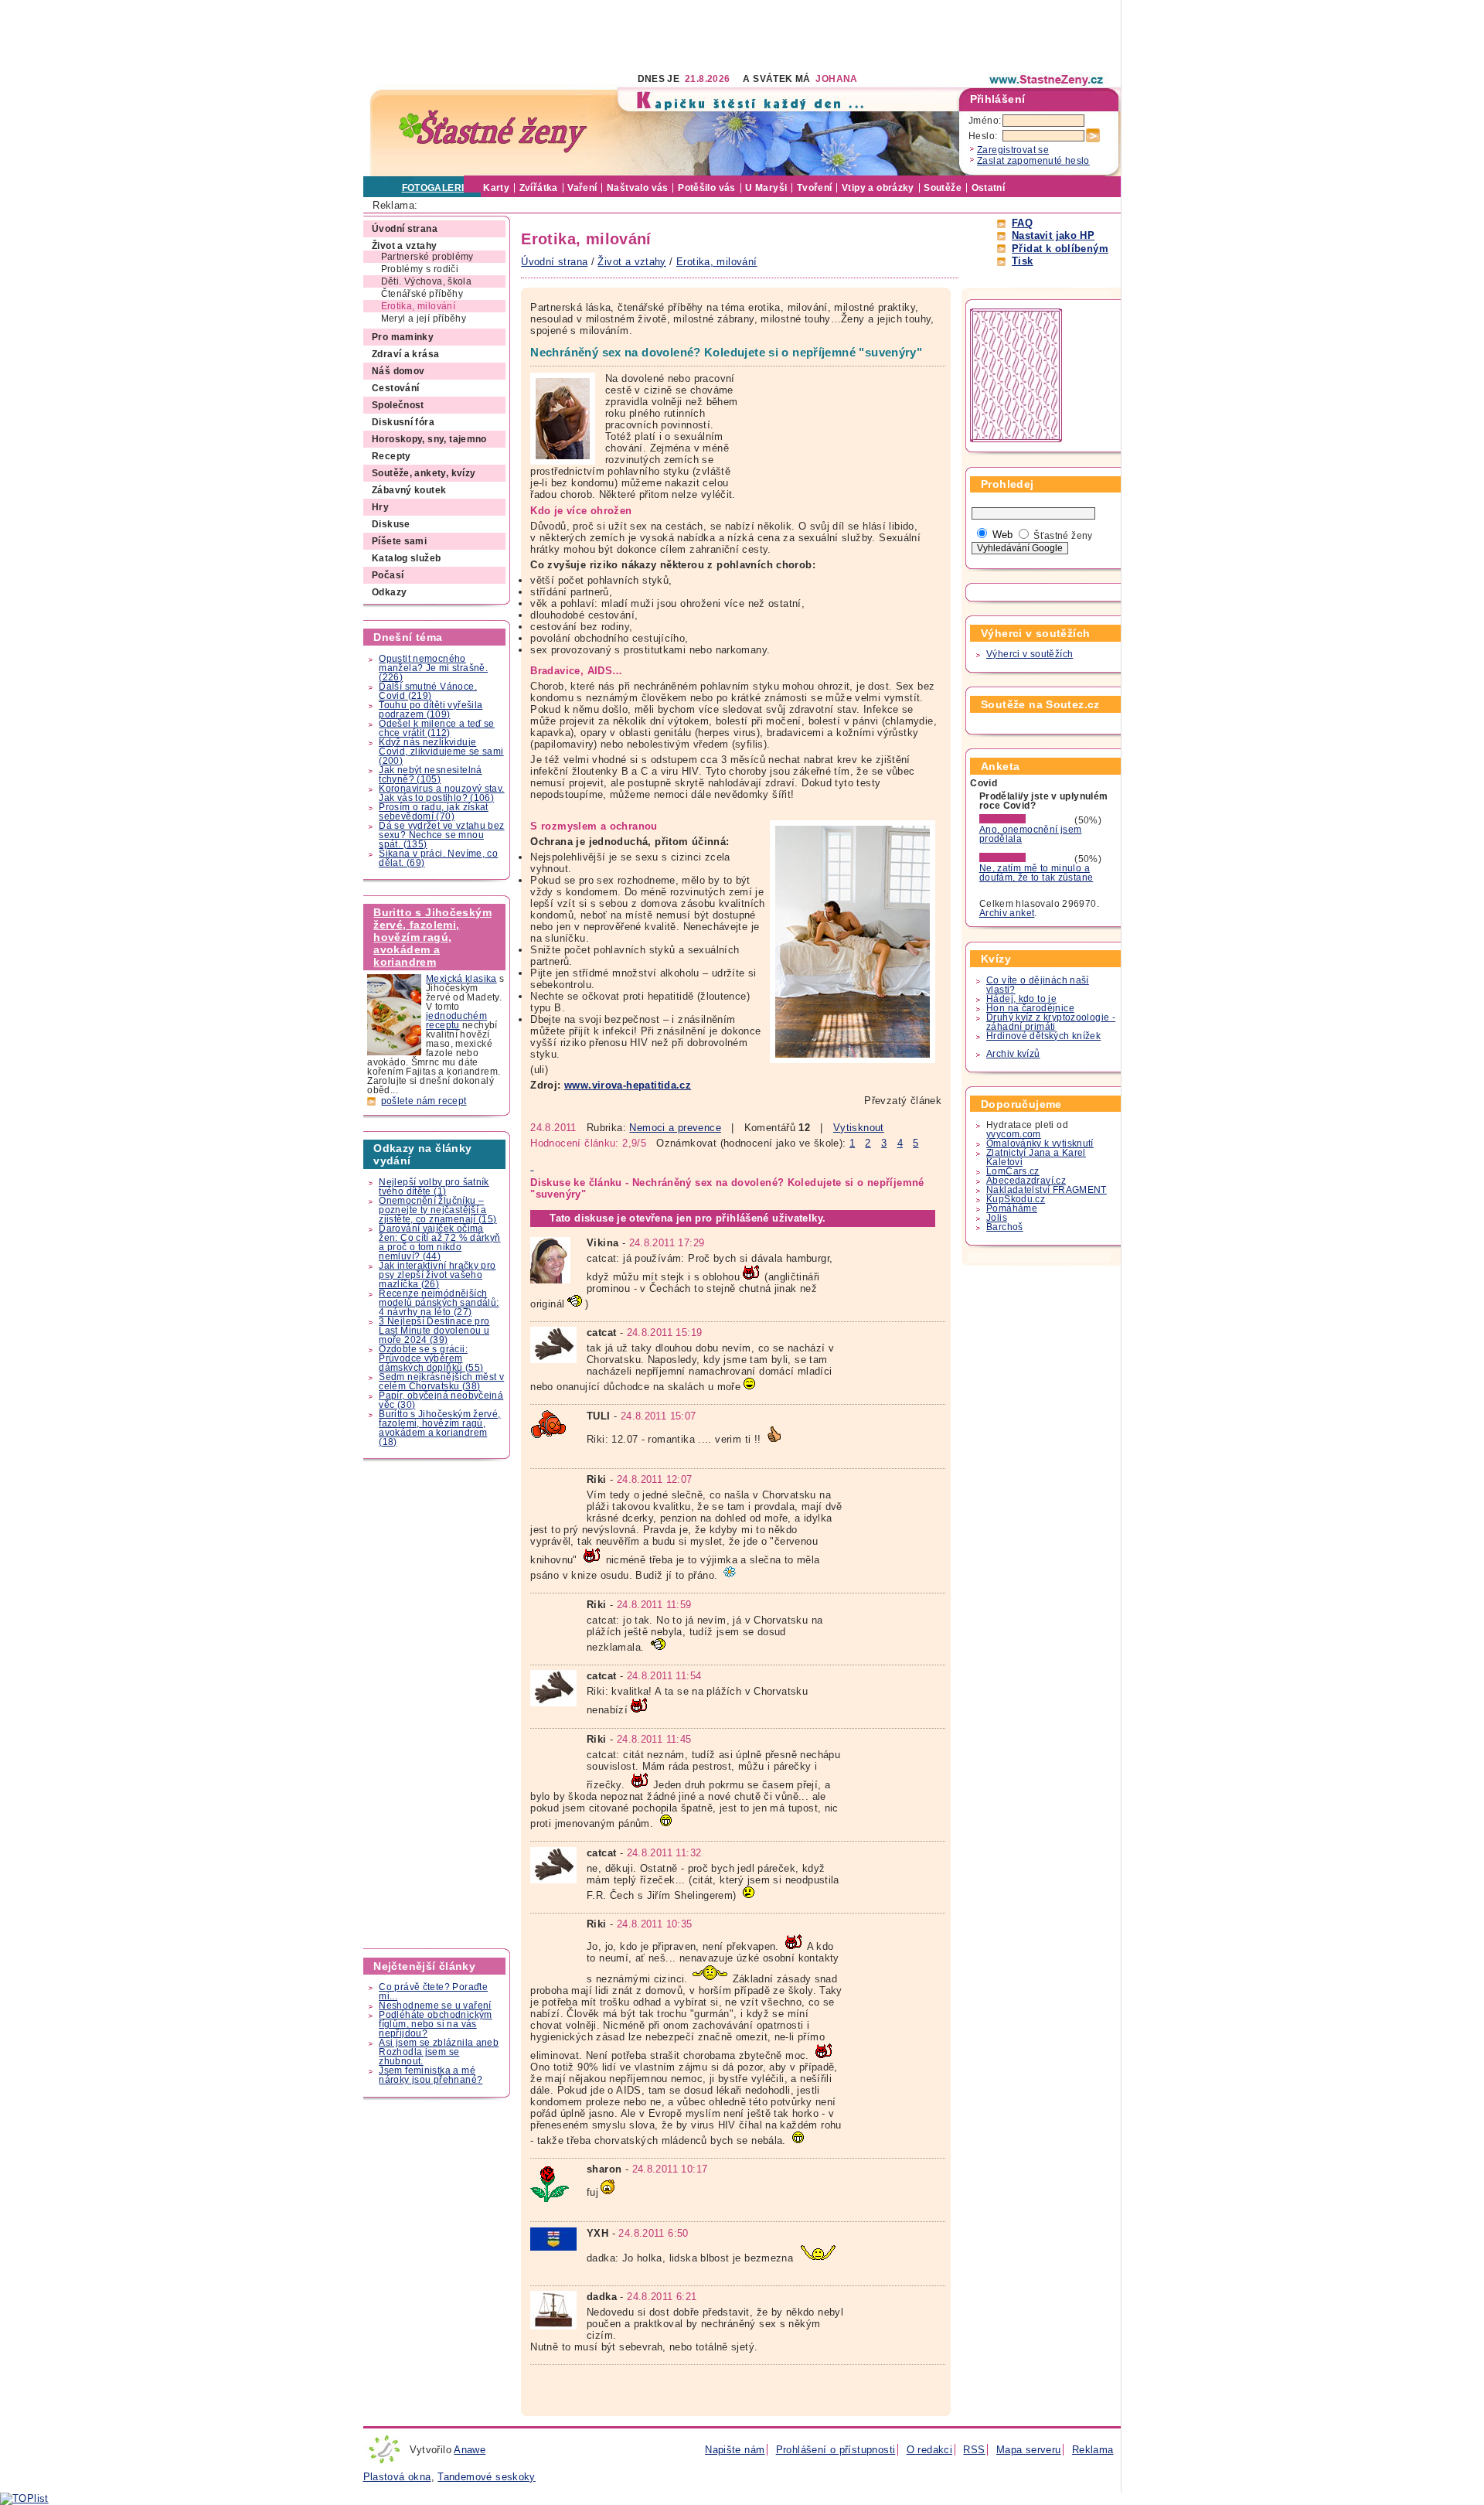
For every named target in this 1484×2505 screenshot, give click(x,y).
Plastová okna (397, 2477)
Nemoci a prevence (675, 1128)
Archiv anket (1007, 913)
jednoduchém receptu (456, 1021)
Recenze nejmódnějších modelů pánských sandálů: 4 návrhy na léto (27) (439, 1303)
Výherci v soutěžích (1030, 654)
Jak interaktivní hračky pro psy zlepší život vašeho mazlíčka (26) (437, 1275)
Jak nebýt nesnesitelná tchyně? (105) (430, 775)
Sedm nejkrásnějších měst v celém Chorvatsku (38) (441, 1382)
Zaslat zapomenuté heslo (1033, 161)
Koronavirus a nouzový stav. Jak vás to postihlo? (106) (441, 793)
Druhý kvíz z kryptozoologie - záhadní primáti (1051, 1022)
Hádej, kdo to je (1021, 999)
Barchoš (1005, 1227)
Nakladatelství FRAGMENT (1047, 1190)
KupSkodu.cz (1016, 1199)
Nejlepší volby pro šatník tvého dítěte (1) (434, 1187)
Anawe (470, 2450)
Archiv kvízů (1013, 1054)
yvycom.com (1014, 1134)
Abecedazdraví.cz (1026, 1181)
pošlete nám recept (424, 1101)
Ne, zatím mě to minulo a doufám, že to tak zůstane (1036, 873)
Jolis (997, 1218)
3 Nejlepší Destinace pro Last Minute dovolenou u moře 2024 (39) (434, 1331)
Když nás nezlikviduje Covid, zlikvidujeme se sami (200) (441, 751)
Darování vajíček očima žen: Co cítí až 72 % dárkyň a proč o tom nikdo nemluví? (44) (439, 1242)
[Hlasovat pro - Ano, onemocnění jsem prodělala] (1026, 820)
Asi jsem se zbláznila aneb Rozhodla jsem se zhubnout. (439, 2052)
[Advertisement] (645, 35)
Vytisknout (859, 1128)
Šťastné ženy (1063, 536)
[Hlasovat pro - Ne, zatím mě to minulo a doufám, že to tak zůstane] (1026, 859)
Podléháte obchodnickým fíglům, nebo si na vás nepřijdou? (435, 2024)
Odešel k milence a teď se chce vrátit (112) (437, 728)
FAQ (1022, 223)
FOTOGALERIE (436, 188)
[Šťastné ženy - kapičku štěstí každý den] (493, 132)
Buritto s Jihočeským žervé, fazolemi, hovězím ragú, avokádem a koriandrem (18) (439, 1428)
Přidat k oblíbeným (1060, 249)
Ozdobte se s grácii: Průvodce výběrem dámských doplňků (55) (431, 1358)
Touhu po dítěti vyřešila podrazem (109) (431, 710)
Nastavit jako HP (1053, 235)
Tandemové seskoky (487, 2477)
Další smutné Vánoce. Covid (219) (428, 691)
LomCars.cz (1013, 1171)
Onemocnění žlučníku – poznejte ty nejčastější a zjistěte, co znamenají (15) (437, 1210)
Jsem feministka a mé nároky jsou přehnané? (431, 2075)
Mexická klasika (461, 979)
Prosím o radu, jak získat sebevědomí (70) (434, 812)
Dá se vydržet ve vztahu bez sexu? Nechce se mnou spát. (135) (441, 835)
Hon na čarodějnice (1030, 1008)
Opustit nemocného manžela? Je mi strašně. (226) (433, 668)
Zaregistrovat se (1013, 150)
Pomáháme (1012, 1208)
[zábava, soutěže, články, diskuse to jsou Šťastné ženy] (1047, 80)
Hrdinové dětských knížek (1043, 1036)
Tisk (1023, 261)
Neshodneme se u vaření (435, 2006)
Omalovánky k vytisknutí (1040, 1143)
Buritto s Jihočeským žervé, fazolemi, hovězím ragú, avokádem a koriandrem (432, 937)
